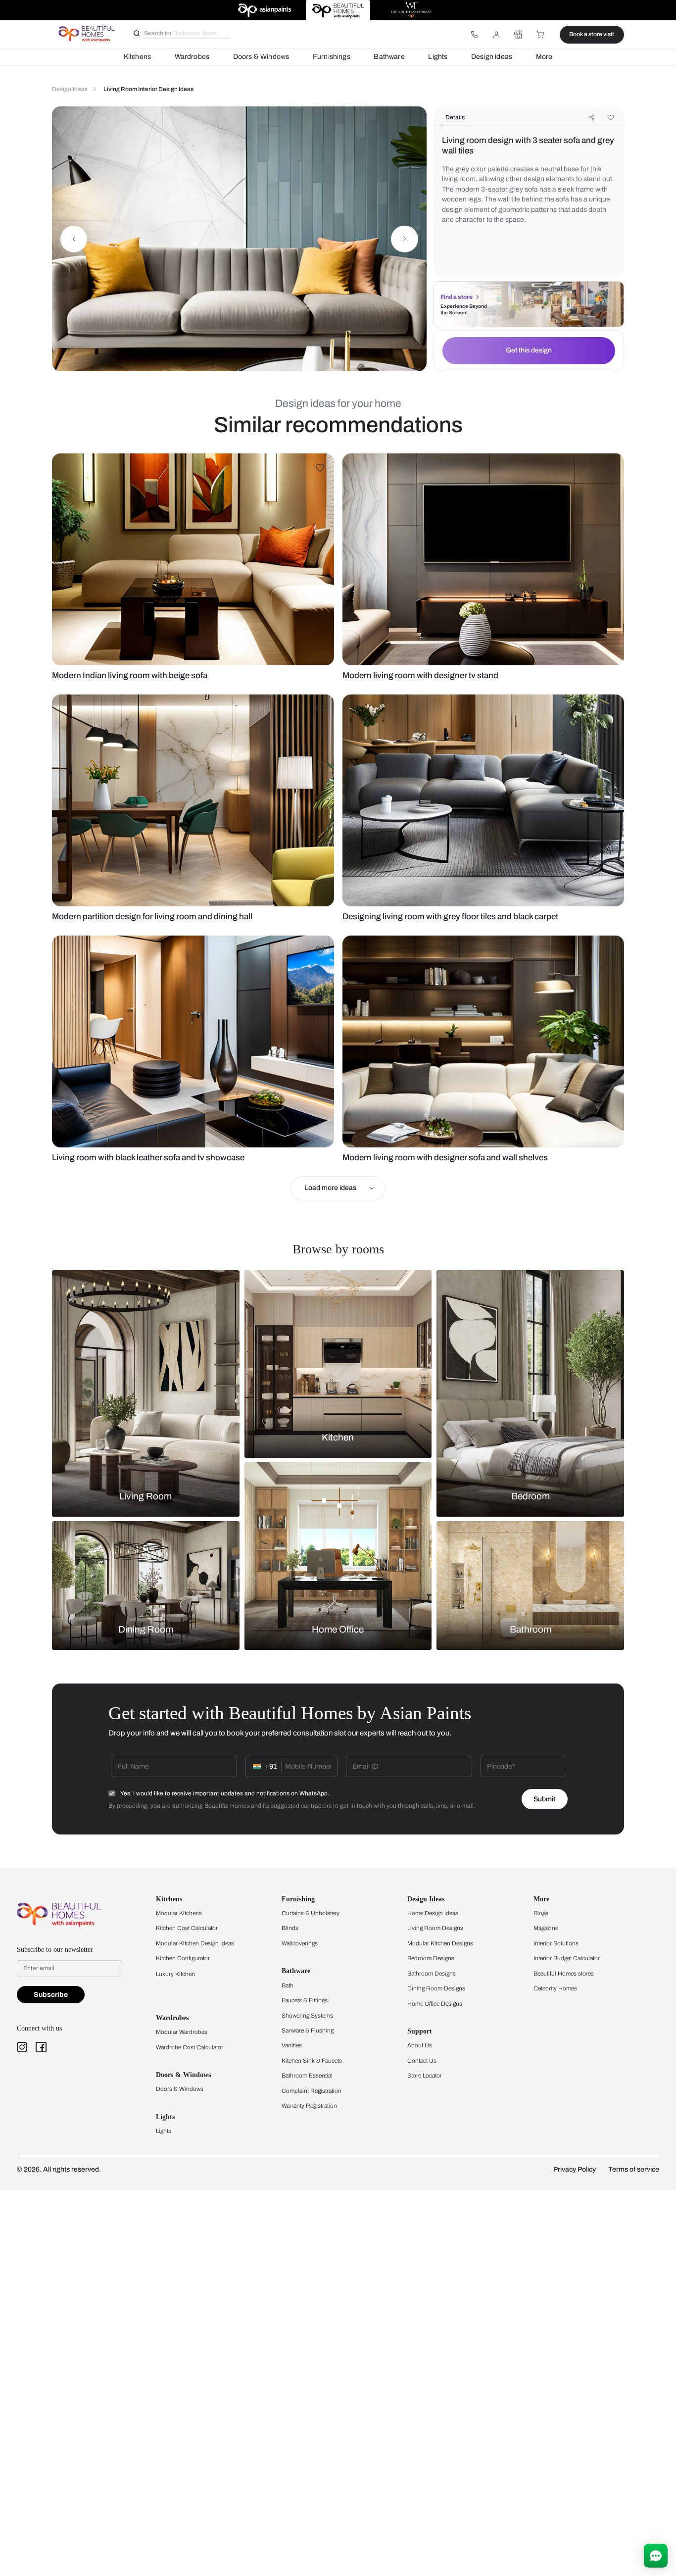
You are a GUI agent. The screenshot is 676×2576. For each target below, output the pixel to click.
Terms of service (634, 2169)
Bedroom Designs (431, 1958)
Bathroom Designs (432, 1974)
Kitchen (338, 1437)
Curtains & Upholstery (311, 1913)
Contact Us (422, 2061)
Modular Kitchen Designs (440, 1943)
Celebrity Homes (555, 1988)
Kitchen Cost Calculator (187, 1928)
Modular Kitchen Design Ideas (195, 1943)
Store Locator (425, 2076)
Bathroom (531, 1630)
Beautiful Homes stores (564, 1974)
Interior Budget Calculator (567, 1958)
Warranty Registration (309, 2106)
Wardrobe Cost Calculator (190, 2047)
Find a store (457, 297)
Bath (288, 1985)
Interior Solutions (556, 1943)
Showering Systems (307, 2016)
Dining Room (146, 1630)
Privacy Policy (575, 2169)
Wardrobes (192, 57)
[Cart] (540, 35)
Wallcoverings (300, 1943)
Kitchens (137, 57)
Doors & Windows (261, 57)
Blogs (541, 1913)
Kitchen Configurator (183, 1958)
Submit (544, 1799)
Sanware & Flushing (308, 2031)
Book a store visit (592, 34)
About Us (420, 2045)
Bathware (389, 57)
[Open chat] (656, 2556)
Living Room (145, 1496)
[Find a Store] (518, 35)
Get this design (529, 350)
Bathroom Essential (307, 2076)
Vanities (292, 2045)
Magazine (546, 1928)
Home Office (338, 1630)
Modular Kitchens (179, 1913)
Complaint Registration (312, 2091)
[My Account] (496, 35)
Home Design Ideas (433, 1913)
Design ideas (492, 57)
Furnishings (332, 57)
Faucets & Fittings (305, 2000)
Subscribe (51, 1995)
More (544, 57)
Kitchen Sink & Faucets (312, 2061)
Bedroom (531, 1496)
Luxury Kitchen (175, 1974)
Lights (438, 57)
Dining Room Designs (436, 1988)
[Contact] (475, 35)
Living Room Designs (435, 1928)
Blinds (290, 1928)
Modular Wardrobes (182, 2032)
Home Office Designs (435, 2004)
